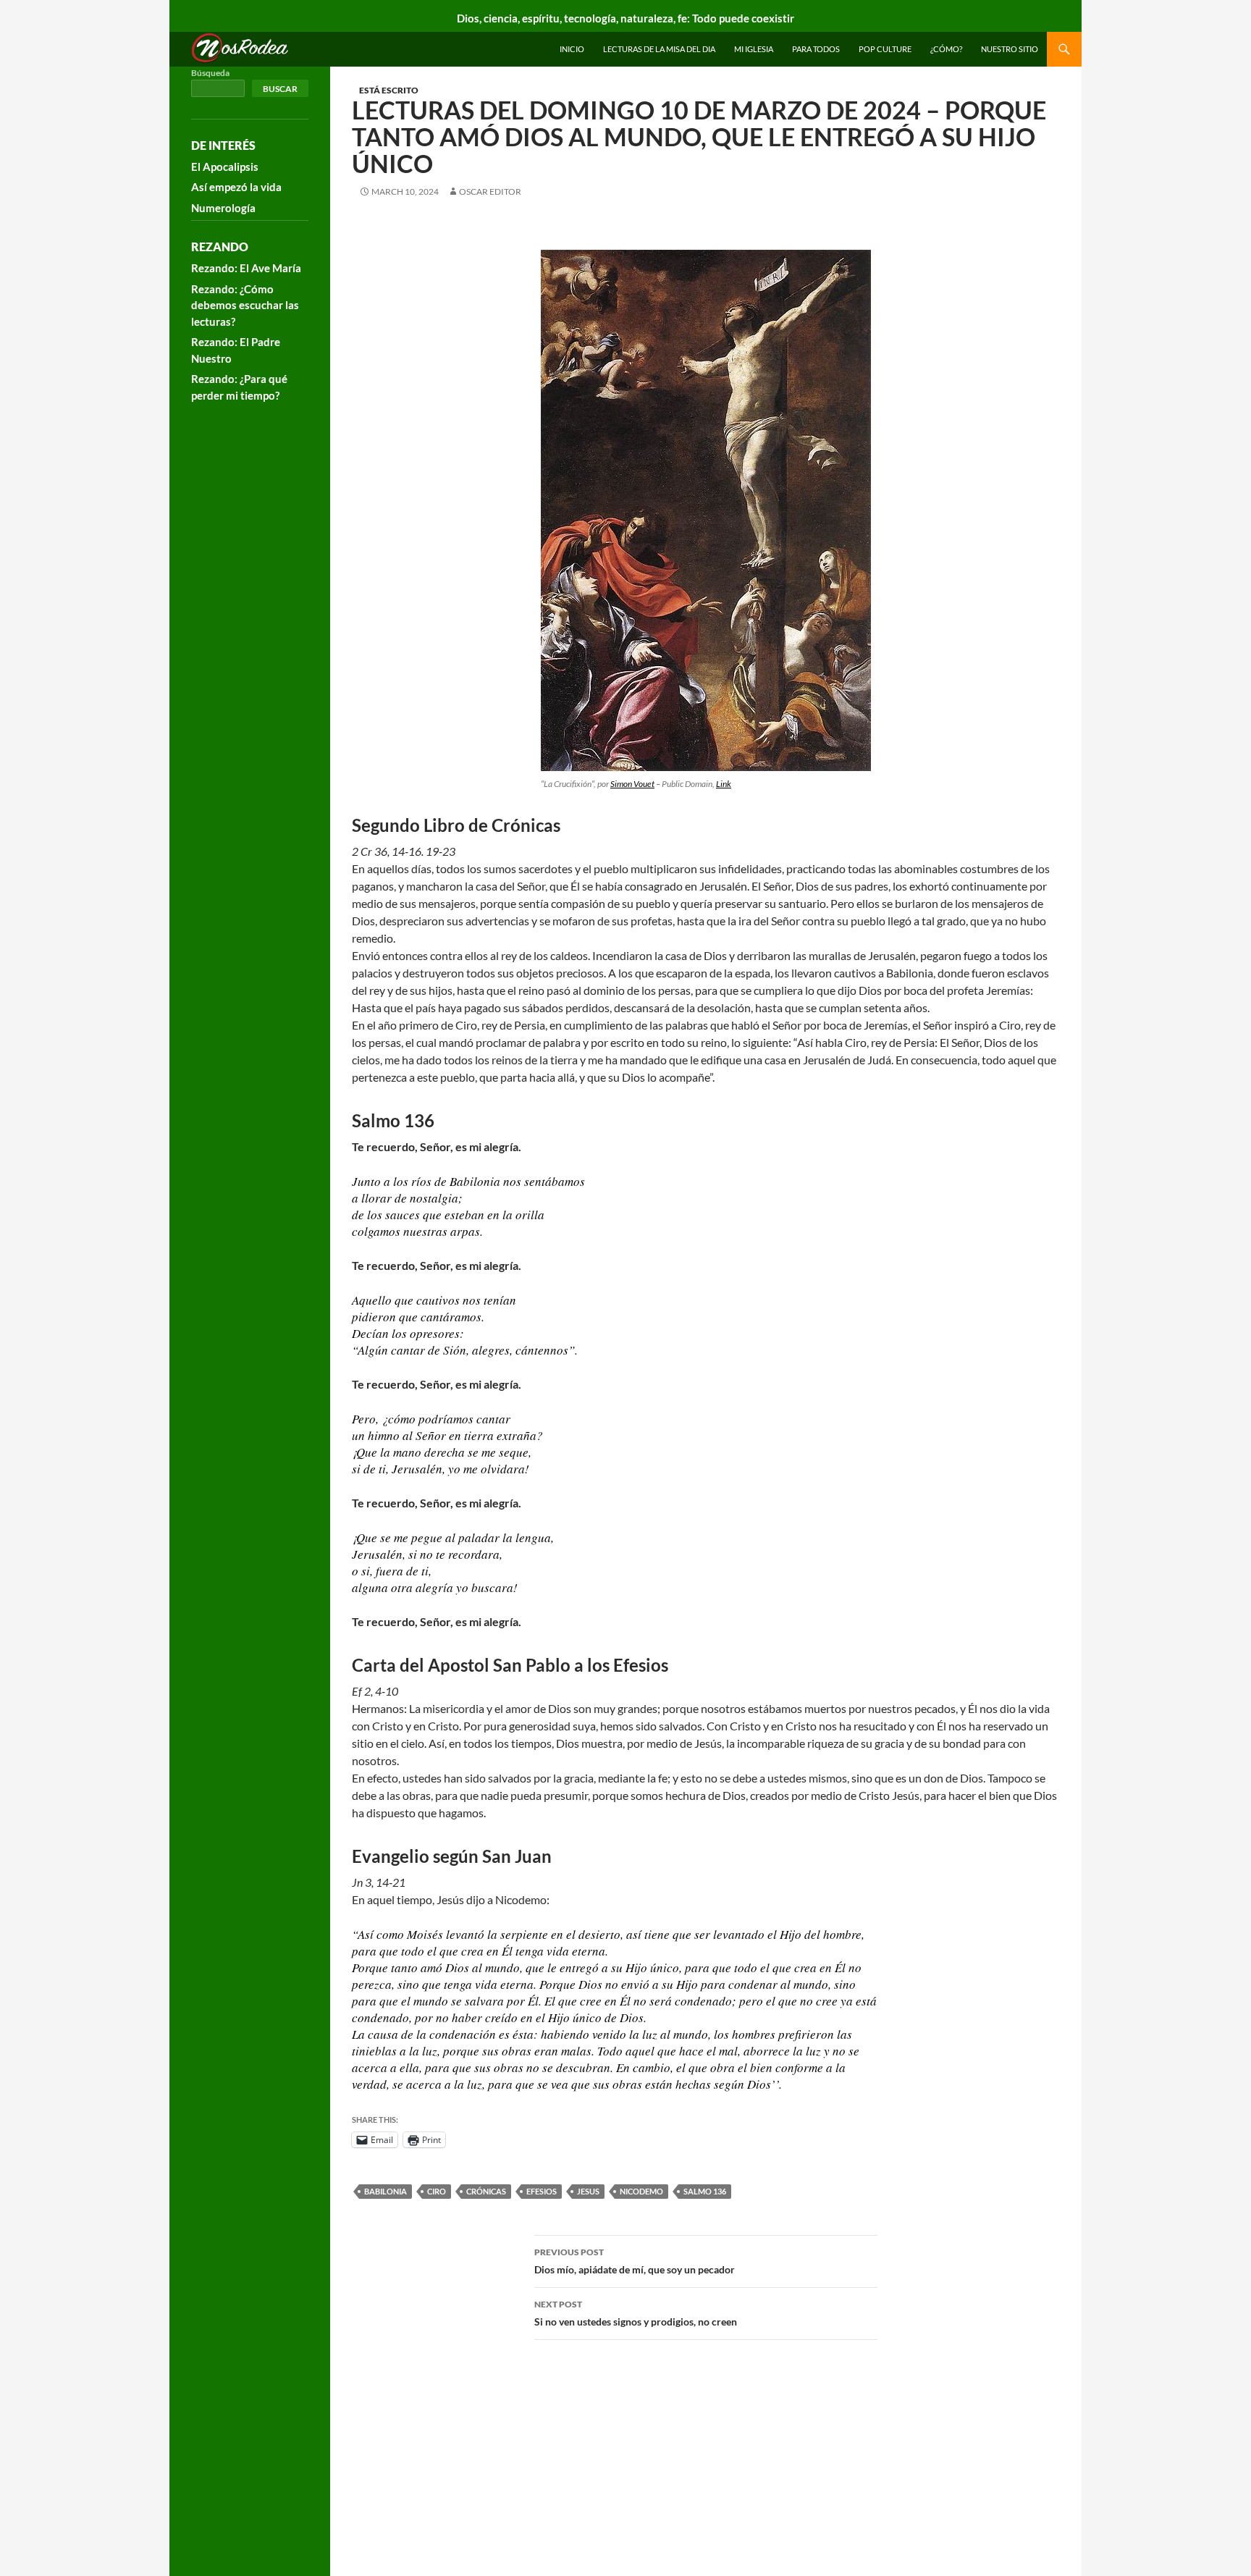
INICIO (572, 49)
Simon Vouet (632, 784)
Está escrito (389, 90)
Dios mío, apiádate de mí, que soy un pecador (635, 2261)
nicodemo (641, 2191)
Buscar (280, 89)
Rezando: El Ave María (246, 268)
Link (724, 784)
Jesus (588, 2191)
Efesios (542, 2191)
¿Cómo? (946, 49)
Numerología (223, 208)
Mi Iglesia (754, 49)
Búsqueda (210, 73)
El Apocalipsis (225, 167)
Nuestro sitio (1010, 49)
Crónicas (486, 2191)
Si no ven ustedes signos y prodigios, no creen (636, 2313)
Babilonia (386, 2191)
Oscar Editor (490, 191)
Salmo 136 (705, 2191)
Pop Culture (885, 49)
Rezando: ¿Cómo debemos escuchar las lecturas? (245, 305)
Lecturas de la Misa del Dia (659, 49)
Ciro (437, 2191)
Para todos (816, 49)
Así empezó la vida (236, 187)
